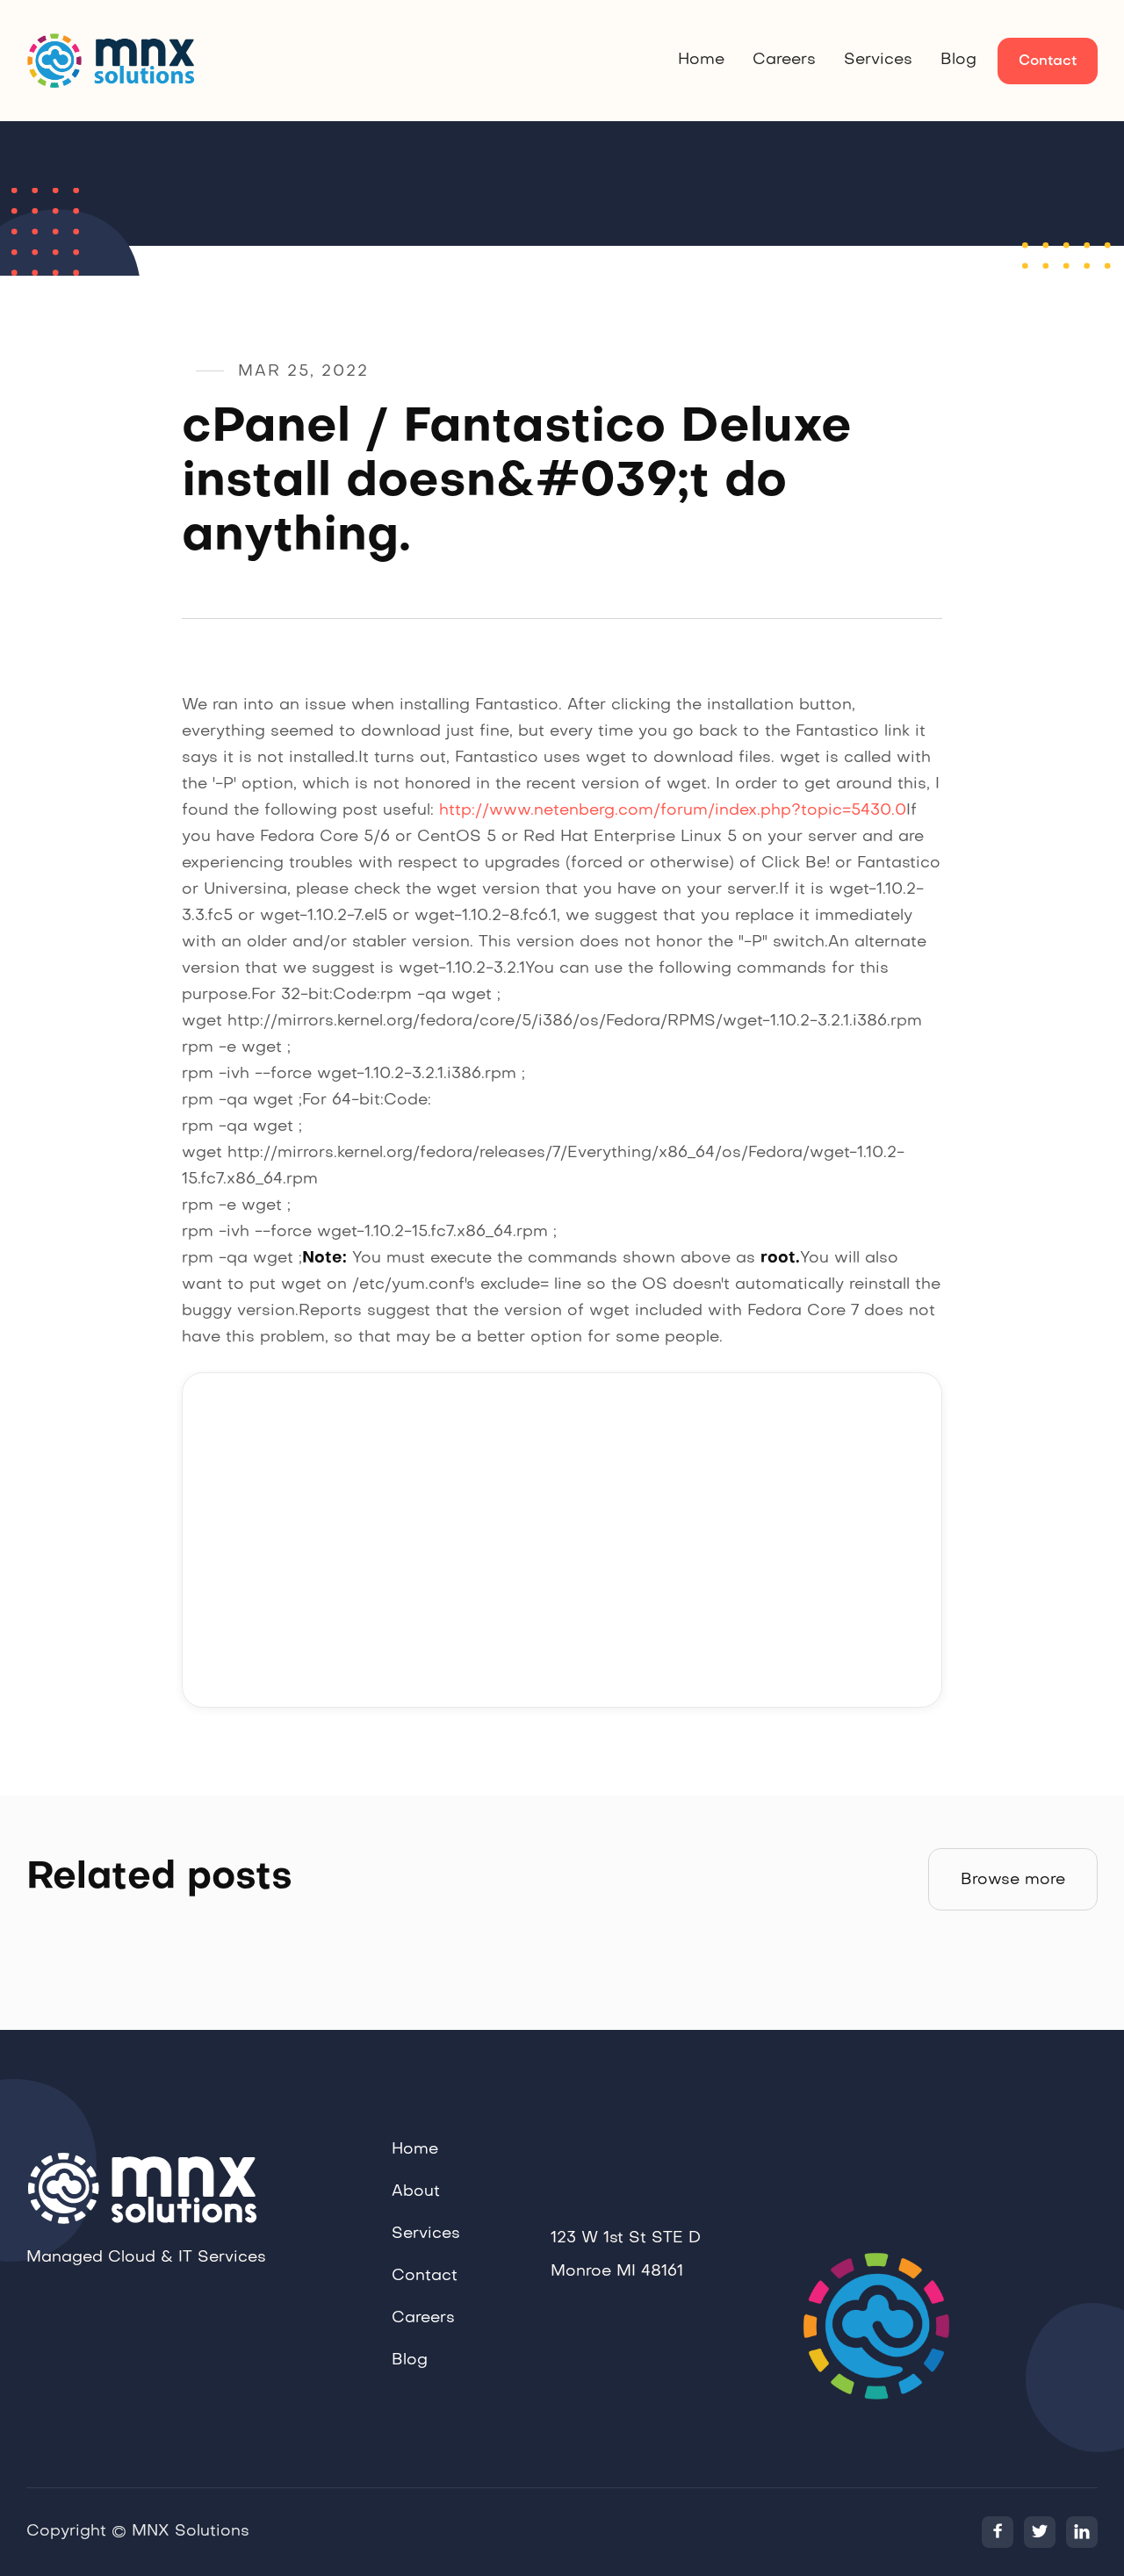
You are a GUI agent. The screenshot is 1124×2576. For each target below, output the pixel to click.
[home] (114, 61)
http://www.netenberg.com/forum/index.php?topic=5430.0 (673, 811)
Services (878, 60)
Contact (1048, 61)
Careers (784, 60)
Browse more (1013, 1880)
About (416, 2192)
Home (701, 60)
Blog (958, 60)
